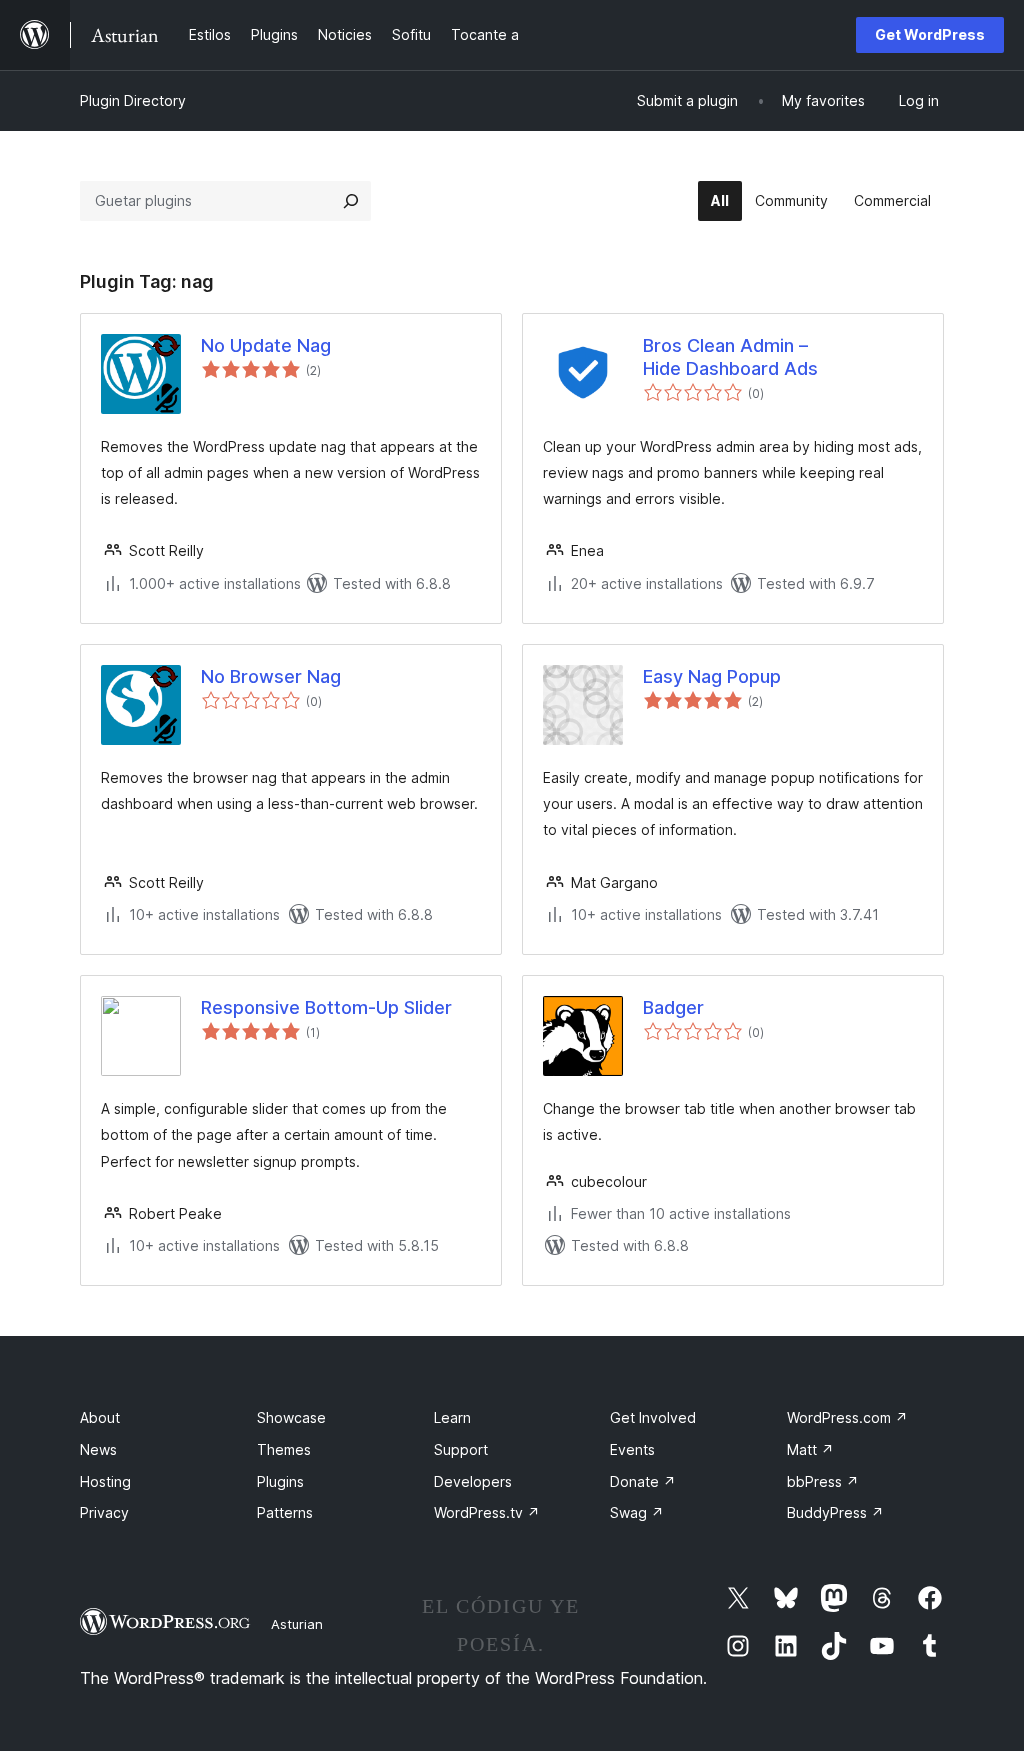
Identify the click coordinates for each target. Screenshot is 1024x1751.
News (98, 1449)
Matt (810, 1449)
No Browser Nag (271, 676)
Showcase (291, 1417)
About (100, 1417)
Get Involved (653, 1417)
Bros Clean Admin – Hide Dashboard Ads (730, 357)
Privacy (104, 1512)
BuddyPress (835, 1512)
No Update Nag (266, 345)
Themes (284, 1449)
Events (632, 1449)
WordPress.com (847, 1417)
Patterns (285, 1512)
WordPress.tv (487, 1512)
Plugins (280, 1481)
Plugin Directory (133, 100)
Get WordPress (930, 34)
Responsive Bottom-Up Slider (326, 1007)
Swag (637, 1512)
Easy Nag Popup (712, 676)
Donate (643, 1481)
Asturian (297, 1624)
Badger (673, 1007)
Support (461, 1449)
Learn (452, 1417)
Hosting (105, 1481)
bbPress (823, 1481)
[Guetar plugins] (351, 201)
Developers (473, 1481)
